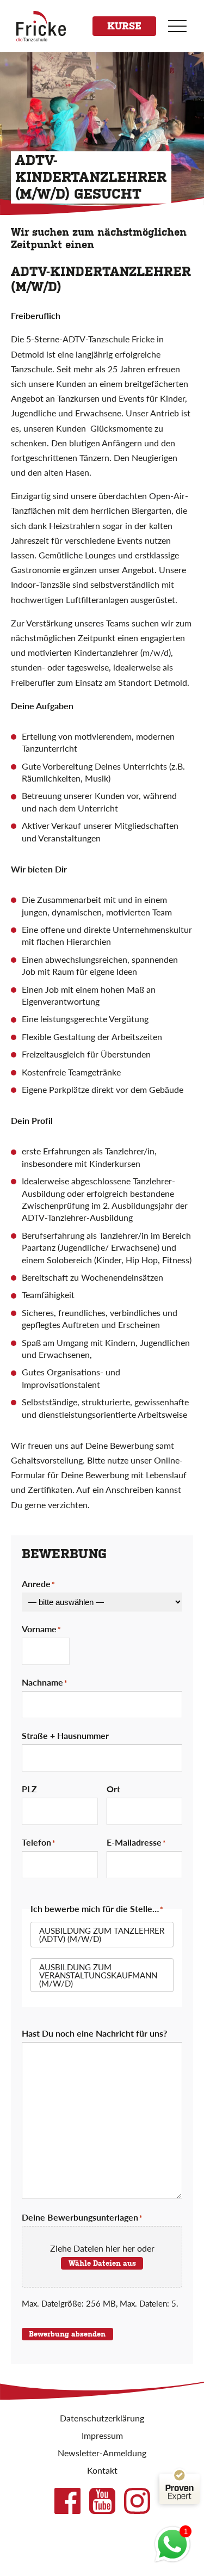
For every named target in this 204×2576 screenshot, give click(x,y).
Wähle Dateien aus (102, 2263)
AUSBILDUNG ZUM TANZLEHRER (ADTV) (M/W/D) (102, 1934)
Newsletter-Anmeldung (102, 2453)
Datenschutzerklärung (102, 2418)
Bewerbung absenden (67, 2334)
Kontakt (102, 2470)
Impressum (102, 2435)
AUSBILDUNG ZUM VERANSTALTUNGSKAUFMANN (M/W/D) (98, 1975)
